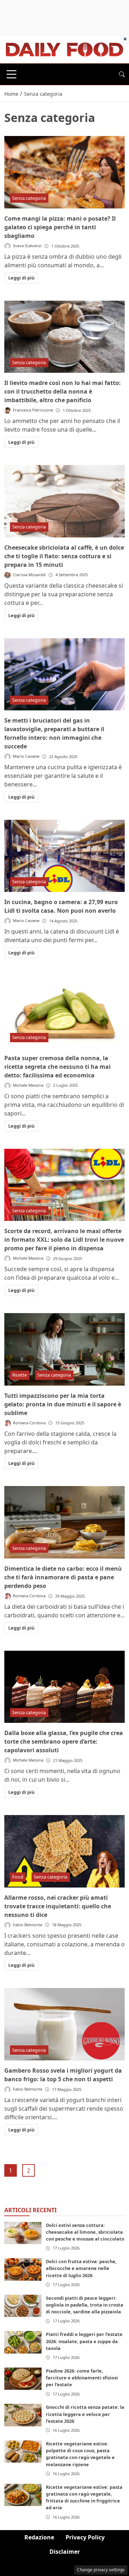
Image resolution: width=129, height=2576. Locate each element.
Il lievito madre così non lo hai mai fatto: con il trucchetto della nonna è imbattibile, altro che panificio (63, 391)
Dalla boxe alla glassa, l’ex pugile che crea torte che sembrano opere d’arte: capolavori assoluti (64, 1741)
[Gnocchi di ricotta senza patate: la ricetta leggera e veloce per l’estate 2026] (23, 2415)
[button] (122, 74)
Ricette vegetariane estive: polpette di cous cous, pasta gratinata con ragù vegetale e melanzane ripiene (80, 2454)
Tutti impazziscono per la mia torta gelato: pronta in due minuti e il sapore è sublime (63, 1404)
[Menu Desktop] (11, 74)
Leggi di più (21, 278)
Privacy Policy (85, 2537)
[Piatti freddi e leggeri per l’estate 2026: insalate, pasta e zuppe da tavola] (23, 2342)
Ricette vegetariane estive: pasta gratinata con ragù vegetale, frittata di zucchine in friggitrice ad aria (84, 2497)
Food (18, 1877)
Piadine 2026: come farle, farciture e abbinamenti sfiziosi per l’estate (82, 2378)
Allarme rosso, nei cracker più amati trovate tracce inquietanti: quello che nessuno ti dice (58, 1906)
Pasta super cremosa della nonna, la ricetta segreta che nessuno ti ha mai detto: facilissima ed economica (58, 1067)
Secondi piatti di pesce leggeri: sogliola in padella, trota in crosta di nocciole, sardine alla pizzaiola (85, 2305)
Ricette (20, 1375)
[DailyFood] (64, 49)
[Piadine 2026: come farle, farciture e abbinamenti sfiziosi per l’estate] (23, 2379)
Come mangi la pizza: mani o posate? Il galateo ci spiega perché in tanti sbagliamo (60, 227)
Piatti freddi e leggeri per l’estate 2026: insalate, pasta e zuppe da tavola (84, 2341)
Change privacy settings (101, 2570)
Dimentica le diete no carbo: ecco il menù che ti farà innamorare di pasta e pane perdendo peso (63, 1577)
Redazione (39, 2537)
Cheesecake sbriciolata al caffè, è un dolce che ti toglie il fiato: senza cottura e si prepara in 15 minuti (64, 556)
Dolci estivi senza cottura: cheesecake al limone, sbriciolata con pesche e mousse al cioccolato (85, 2232)
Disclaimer (65, 2552)
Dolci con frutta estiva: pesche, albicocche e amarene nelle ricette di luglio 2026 (81, 2268)
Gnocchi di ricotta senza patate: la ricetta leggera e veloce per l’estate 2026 (85, 2414)
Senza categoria (29, 198)
